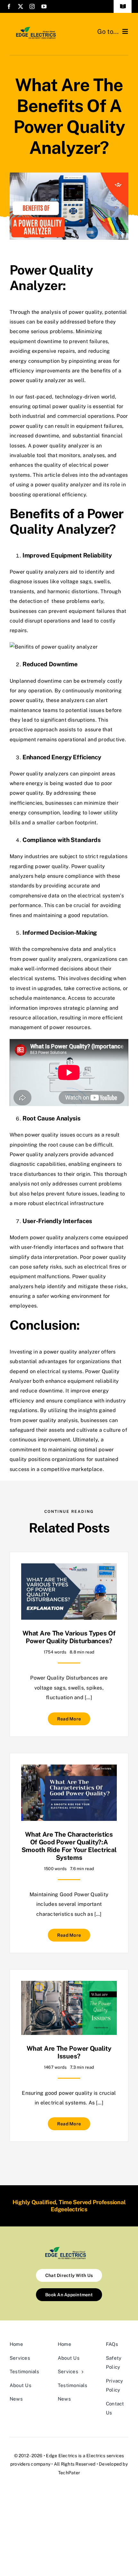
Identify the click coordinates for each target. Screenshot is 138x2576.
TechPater (69, 2473)
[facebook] (9, 6)
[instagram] (32, 6)
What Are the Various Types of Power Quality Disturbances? (69, 1637)
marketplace (87, 1469)
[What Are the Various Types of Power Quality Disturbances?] (69, 1568)
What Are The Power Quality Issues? (69, 2052)
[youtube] (44, 6)
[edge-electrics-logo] (39, 28)
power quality (26, 426)
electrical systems (60, 1371)
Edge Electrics (61, 2456)
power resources (70, 1027)
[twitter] (21, 6)
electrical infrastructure (74, 1203)
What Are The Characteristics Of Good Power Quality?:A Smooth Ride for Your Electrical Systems (69, 1846)
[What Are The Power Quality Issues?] (69, 1986)
